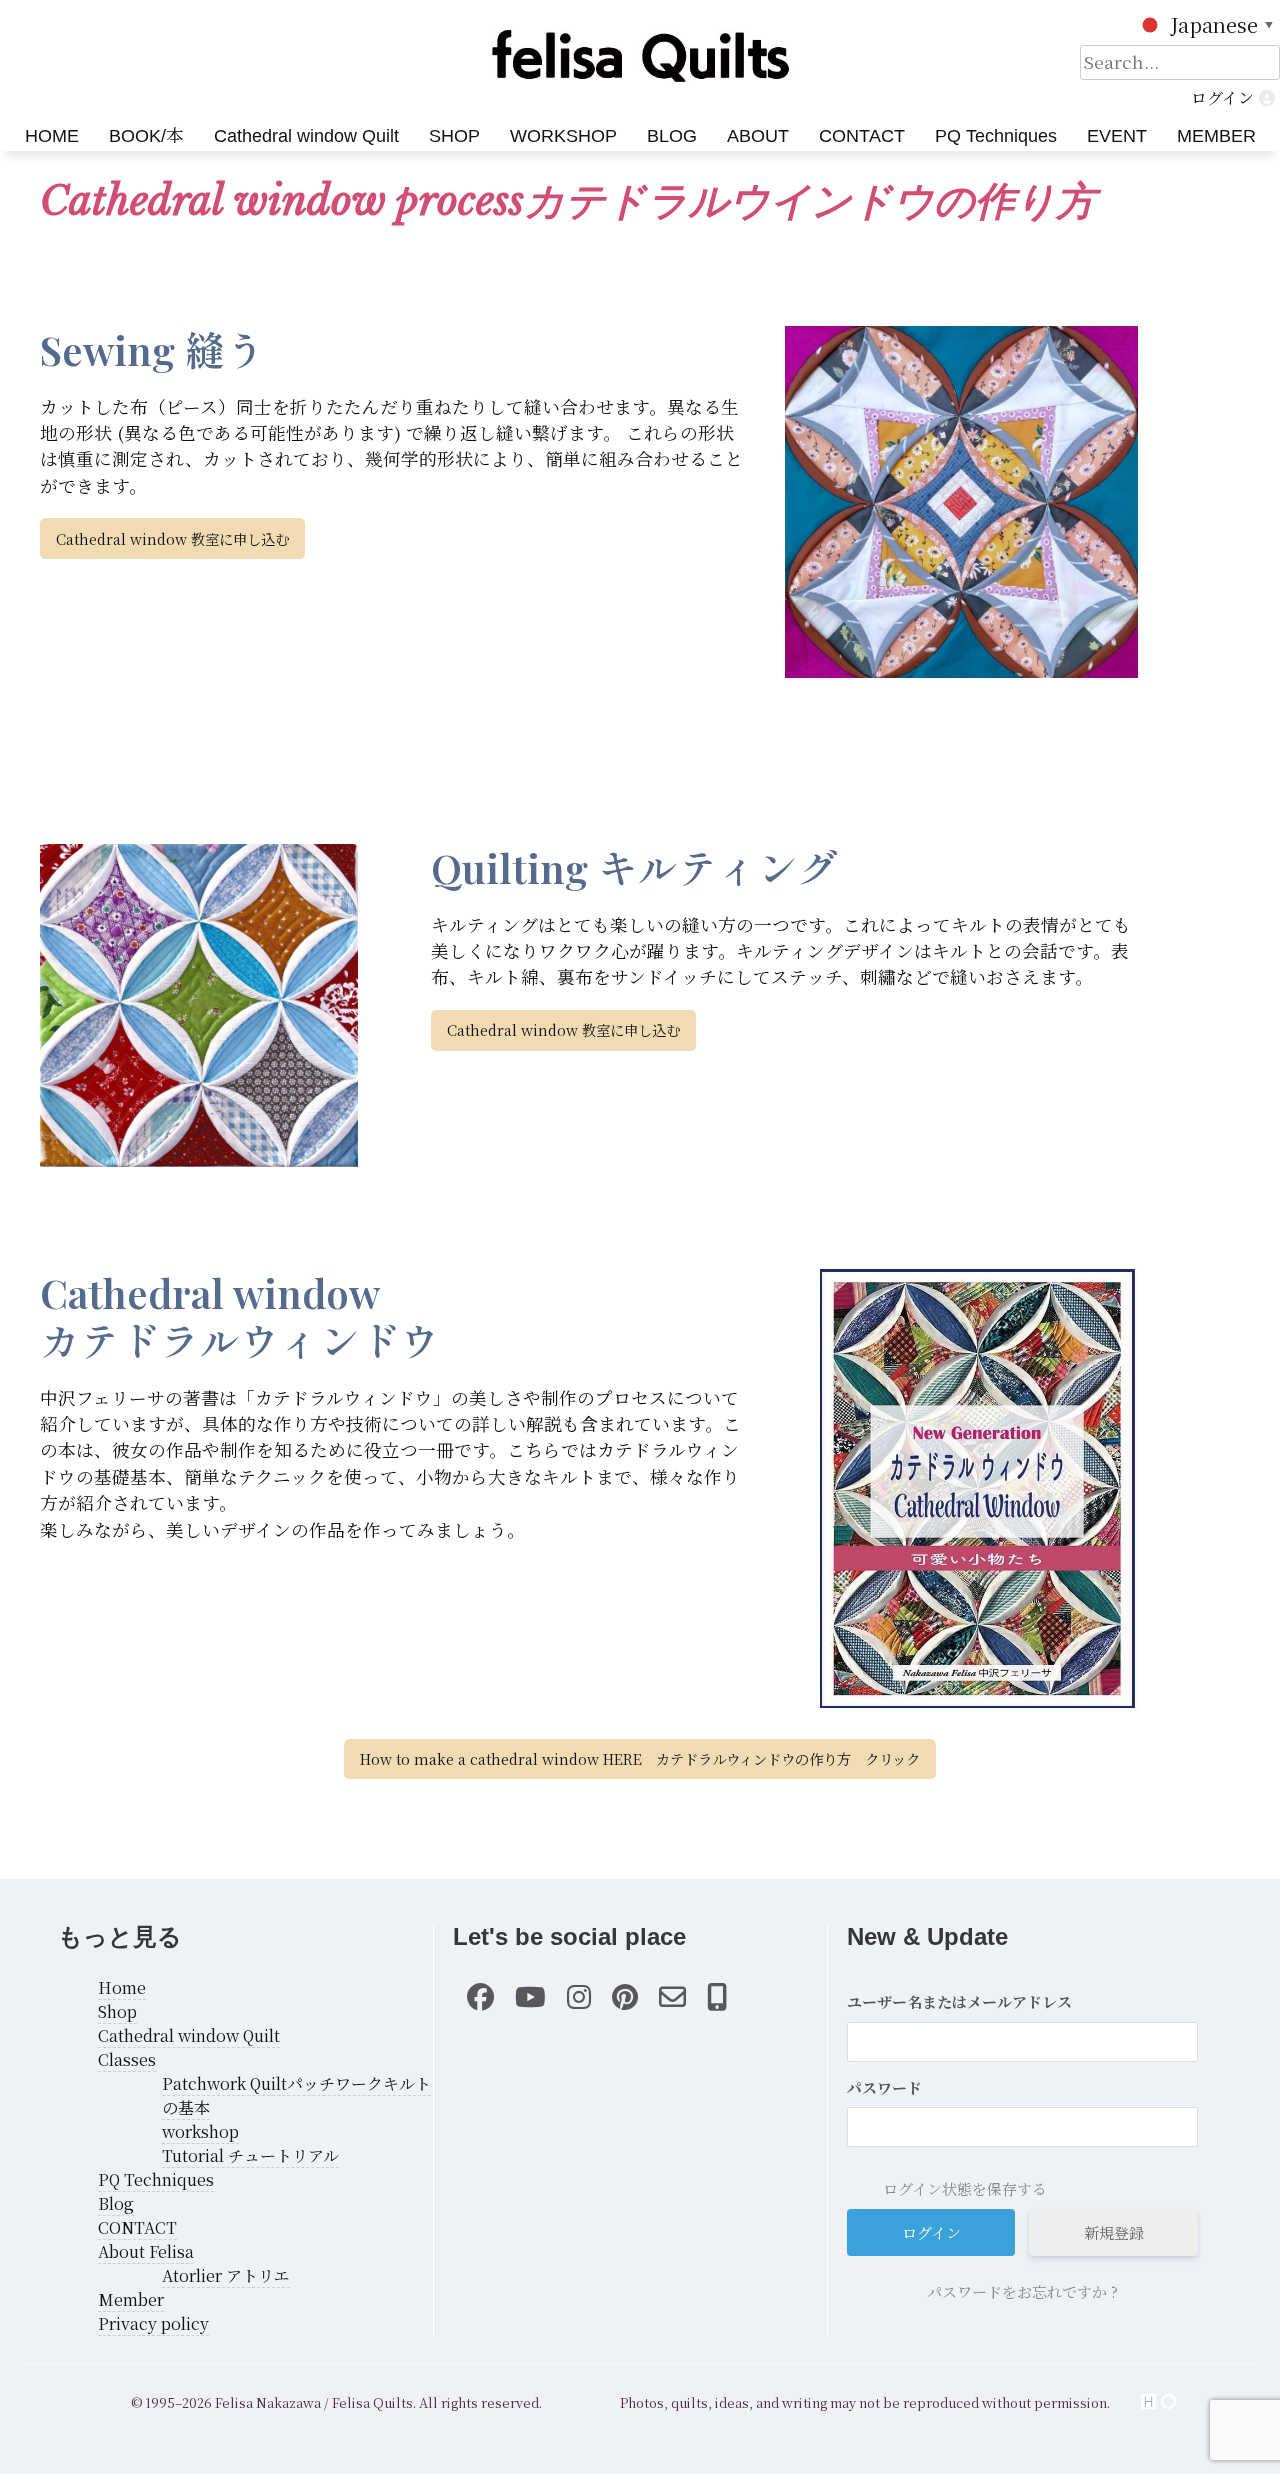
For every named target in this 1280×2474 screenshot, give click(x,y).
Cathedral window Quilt (306, 136)
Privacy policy (153, 2323)
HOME (52, 136)
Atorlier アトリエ (226, 2275)
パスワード (884, 2087)
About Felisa (146, 2251)
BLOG (672, 136)
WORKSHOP (563, 136)
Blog (116, 2203)
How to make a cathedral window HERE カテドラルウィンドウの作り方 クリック (640, 1758)
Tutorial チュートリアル (250, 2155)
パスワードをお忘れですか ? (1022, 2291)
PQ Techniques (996, 136)
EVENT (1117, 136)
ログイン (1222, 97)
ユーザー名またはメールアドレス (959, 2001)
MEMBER (1216, 136)
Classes (127, 2059)
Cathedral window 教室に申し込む (172, 538)
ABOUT (758, 136)
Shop (117, 2011)
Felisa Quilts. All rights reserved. (437, 2402)
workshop (200, 2131)
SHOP (454, 136)
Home (122, 1987)
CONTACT (862, 136)
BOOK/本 (146, 136)
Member (131, 2299)
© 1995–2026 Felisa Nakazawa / (230, 2402)
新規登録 (1114, 2232)
